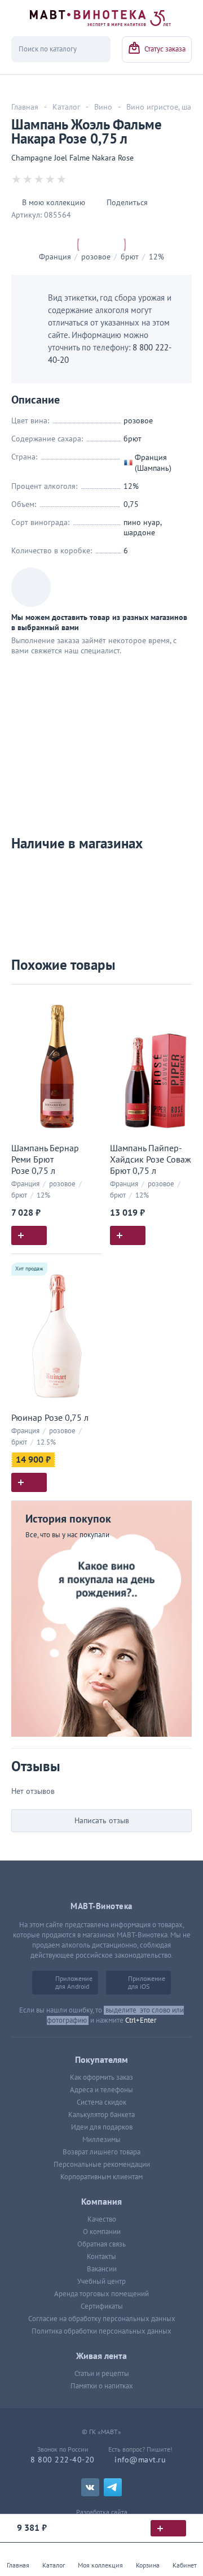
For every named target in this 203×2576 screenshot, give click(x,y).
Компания (101, 2202)
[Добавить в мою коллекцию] (87, 998)
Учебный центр (101, 2282)
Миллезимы (101, 2140)
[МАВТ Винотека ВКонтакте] (90, 2487)
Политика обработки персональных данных (101, 2331)
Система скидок (101, 2102)
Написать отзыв (102, 1821)
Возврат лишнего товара (101, 2152)
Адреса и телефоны (101, 2090)
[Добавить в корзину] (29, 1235)
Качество (102, 2219)
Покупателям (101, 2060)
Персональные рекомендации (102, 2165)
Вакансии (102, 2269)
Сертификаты (102, 2306)
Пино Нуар (142, 522)
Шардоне (139, 533)
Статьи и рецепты (102, 2374)
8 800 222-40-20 (63, 2460)
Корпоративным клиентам (101, 2177)
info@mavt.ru (140, 2460)
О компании (102, 2232)
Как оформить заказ (101, 2078)
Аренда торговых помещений (101, 2294)
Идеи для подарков (102, 2127)
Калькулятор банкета (101, 2115)
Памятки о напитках (102, 2386)
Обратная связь (101, 2244)
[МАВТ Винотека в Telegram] (113, 2487)
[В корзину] (168, 2528)
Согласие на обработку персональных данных (102, 2319)
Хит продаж (29, 1269)
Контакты (101, 2257)
